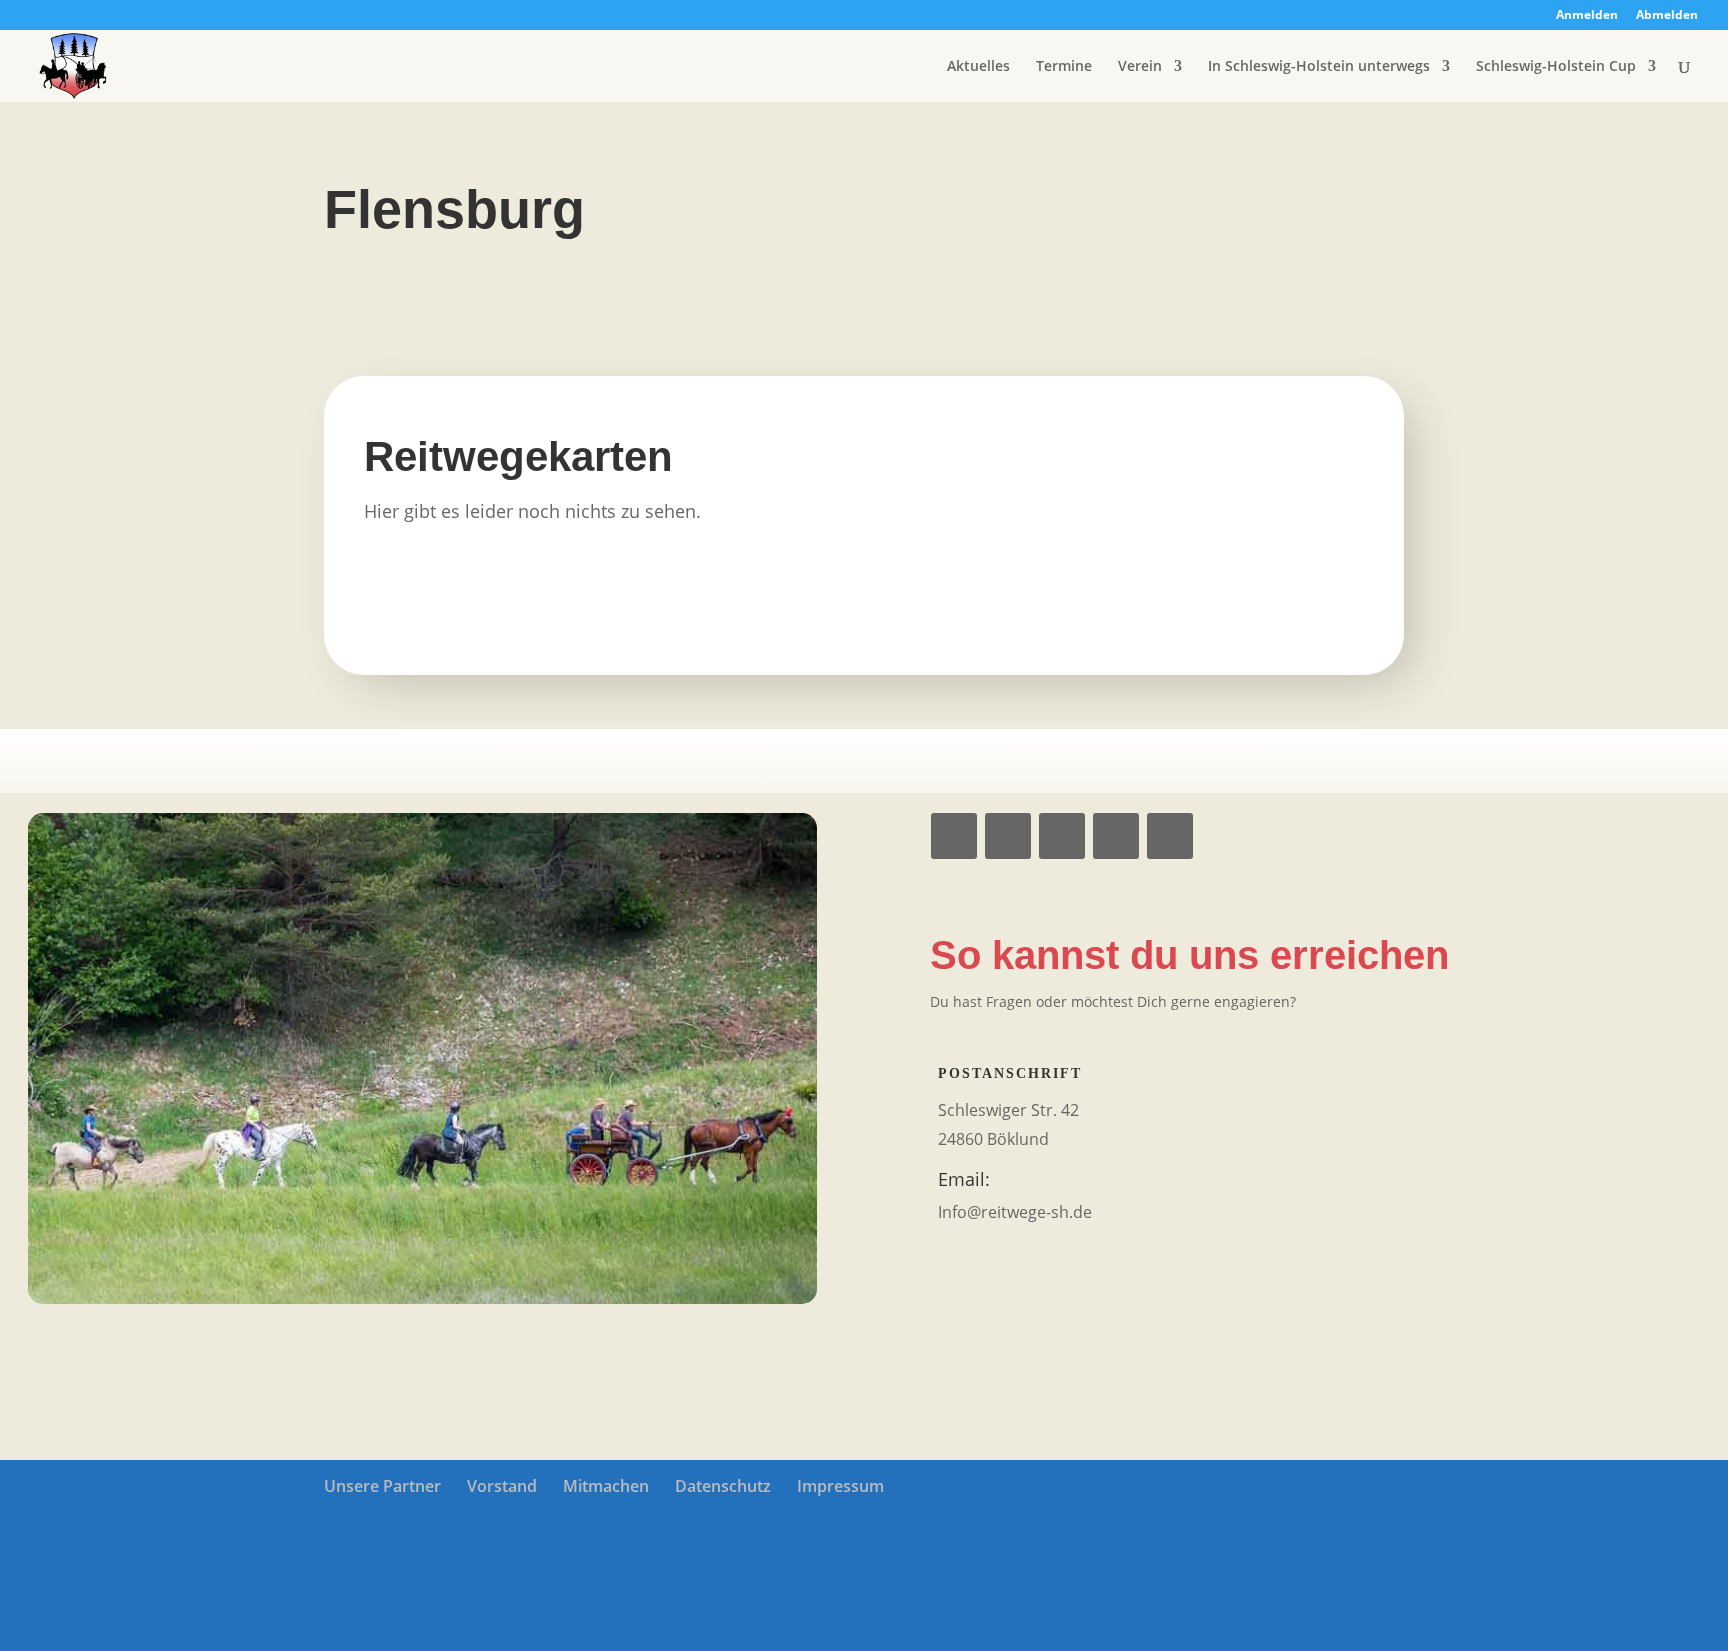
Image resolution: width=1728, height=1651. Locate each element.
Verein (1140, 67)
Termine (1064, 67)
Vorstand (502, 1486)
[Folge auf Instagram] (1008, 836)
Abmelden (1667, 16)
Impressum (840, 1486)
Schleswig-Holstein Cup (1556, 67)
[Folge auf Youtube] (1116, 836)
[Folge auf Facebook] (954, 836)
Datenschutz (723, 1486)
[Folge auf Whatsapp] (1062, 836)
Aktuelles (978, 67)
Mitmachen (606, 1486)
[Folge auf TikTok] (1170, 836)
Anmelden (1587, 16)
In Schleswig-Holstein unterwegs (1319, 67)
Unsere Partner (382, 1486)
